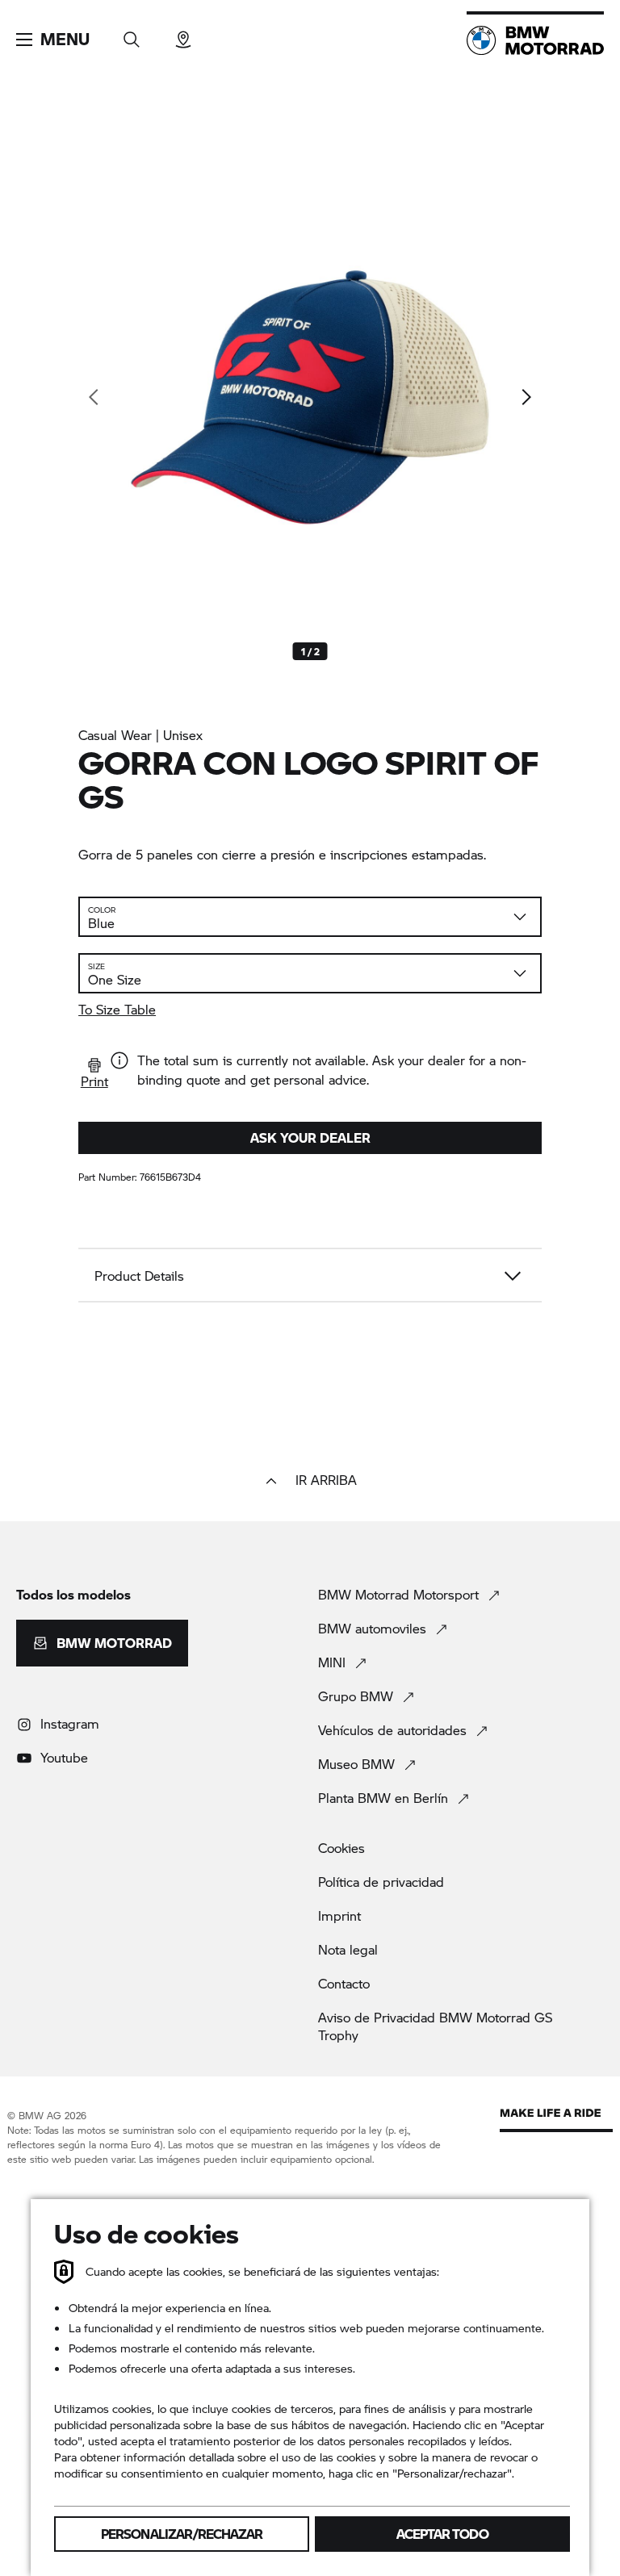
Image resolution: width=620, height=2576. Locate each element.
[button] (53, 40)
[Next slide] (526, 397)
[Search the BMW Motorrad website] (132, 34)
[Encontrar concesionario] (183, 34)
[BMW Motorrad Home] (535, 40)
